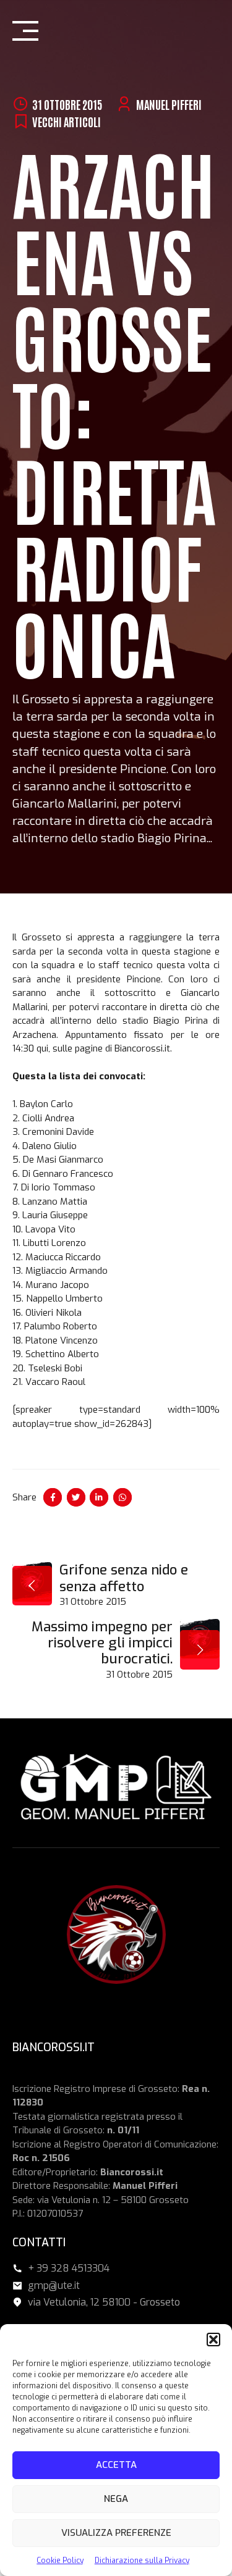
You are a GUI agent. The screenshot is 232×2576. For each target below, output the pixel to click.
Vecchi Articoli (67, 121)
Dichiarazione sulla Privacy (142, 2561)
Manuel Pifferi (169, 104)
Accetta (116, 2465)
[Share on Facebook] (53, 1497)
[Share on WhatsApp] (122, 1497)
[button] (213, 2340)
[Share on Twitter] (76, 1497)
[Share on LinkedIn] (99, 1497)
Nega (116, 2499)
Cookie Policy (60, 2561)
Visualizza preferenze (116, 2533)
